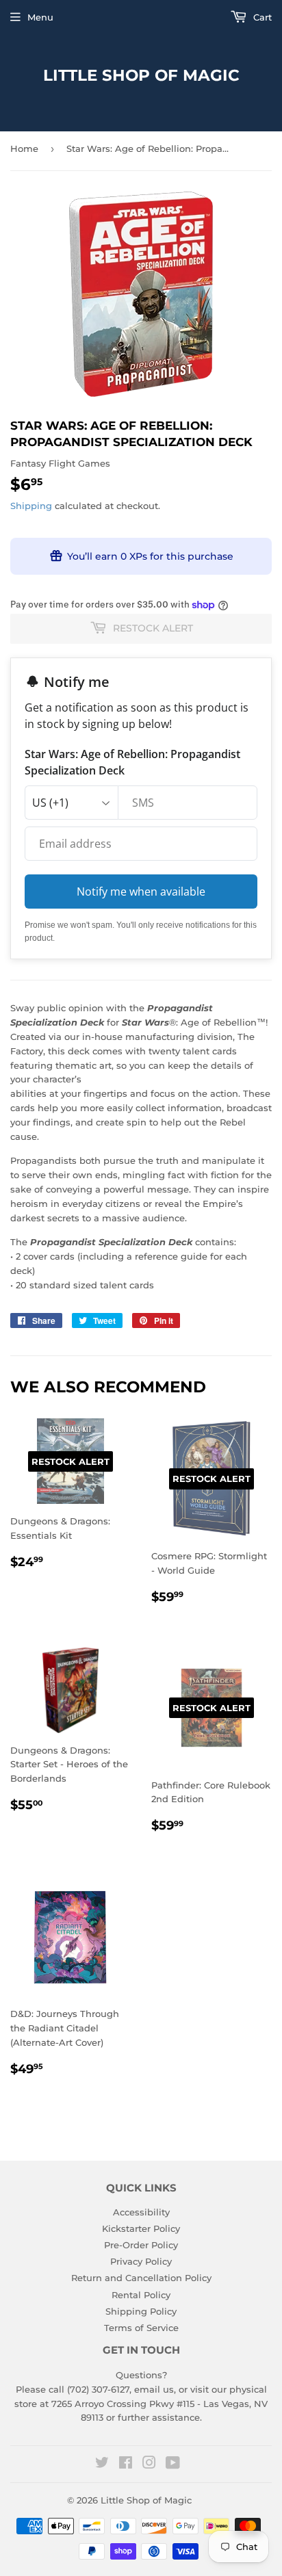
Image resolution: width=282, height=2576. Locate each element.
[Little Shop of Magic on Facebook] (126, 2464)
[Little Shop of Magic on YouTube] (173, 2464)
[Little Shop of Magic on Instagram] (149, 2464)
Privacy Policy (141, 2261)
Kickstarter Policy (141, 2228)
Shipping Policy (141, 2311)
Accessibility (141, 2212)
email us (154, 2389)
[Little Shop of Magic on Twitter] (102, 2464)
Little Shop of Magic (141, 75)
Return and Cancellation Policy (141, 2278)
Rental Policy (141, 2295)
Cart (261, 17)
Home (24, 148)
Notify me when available (141, 892)
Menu (40, 17)
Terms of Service (141, 2328)
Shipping (31, 506)
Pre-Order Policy (141, 2245)
